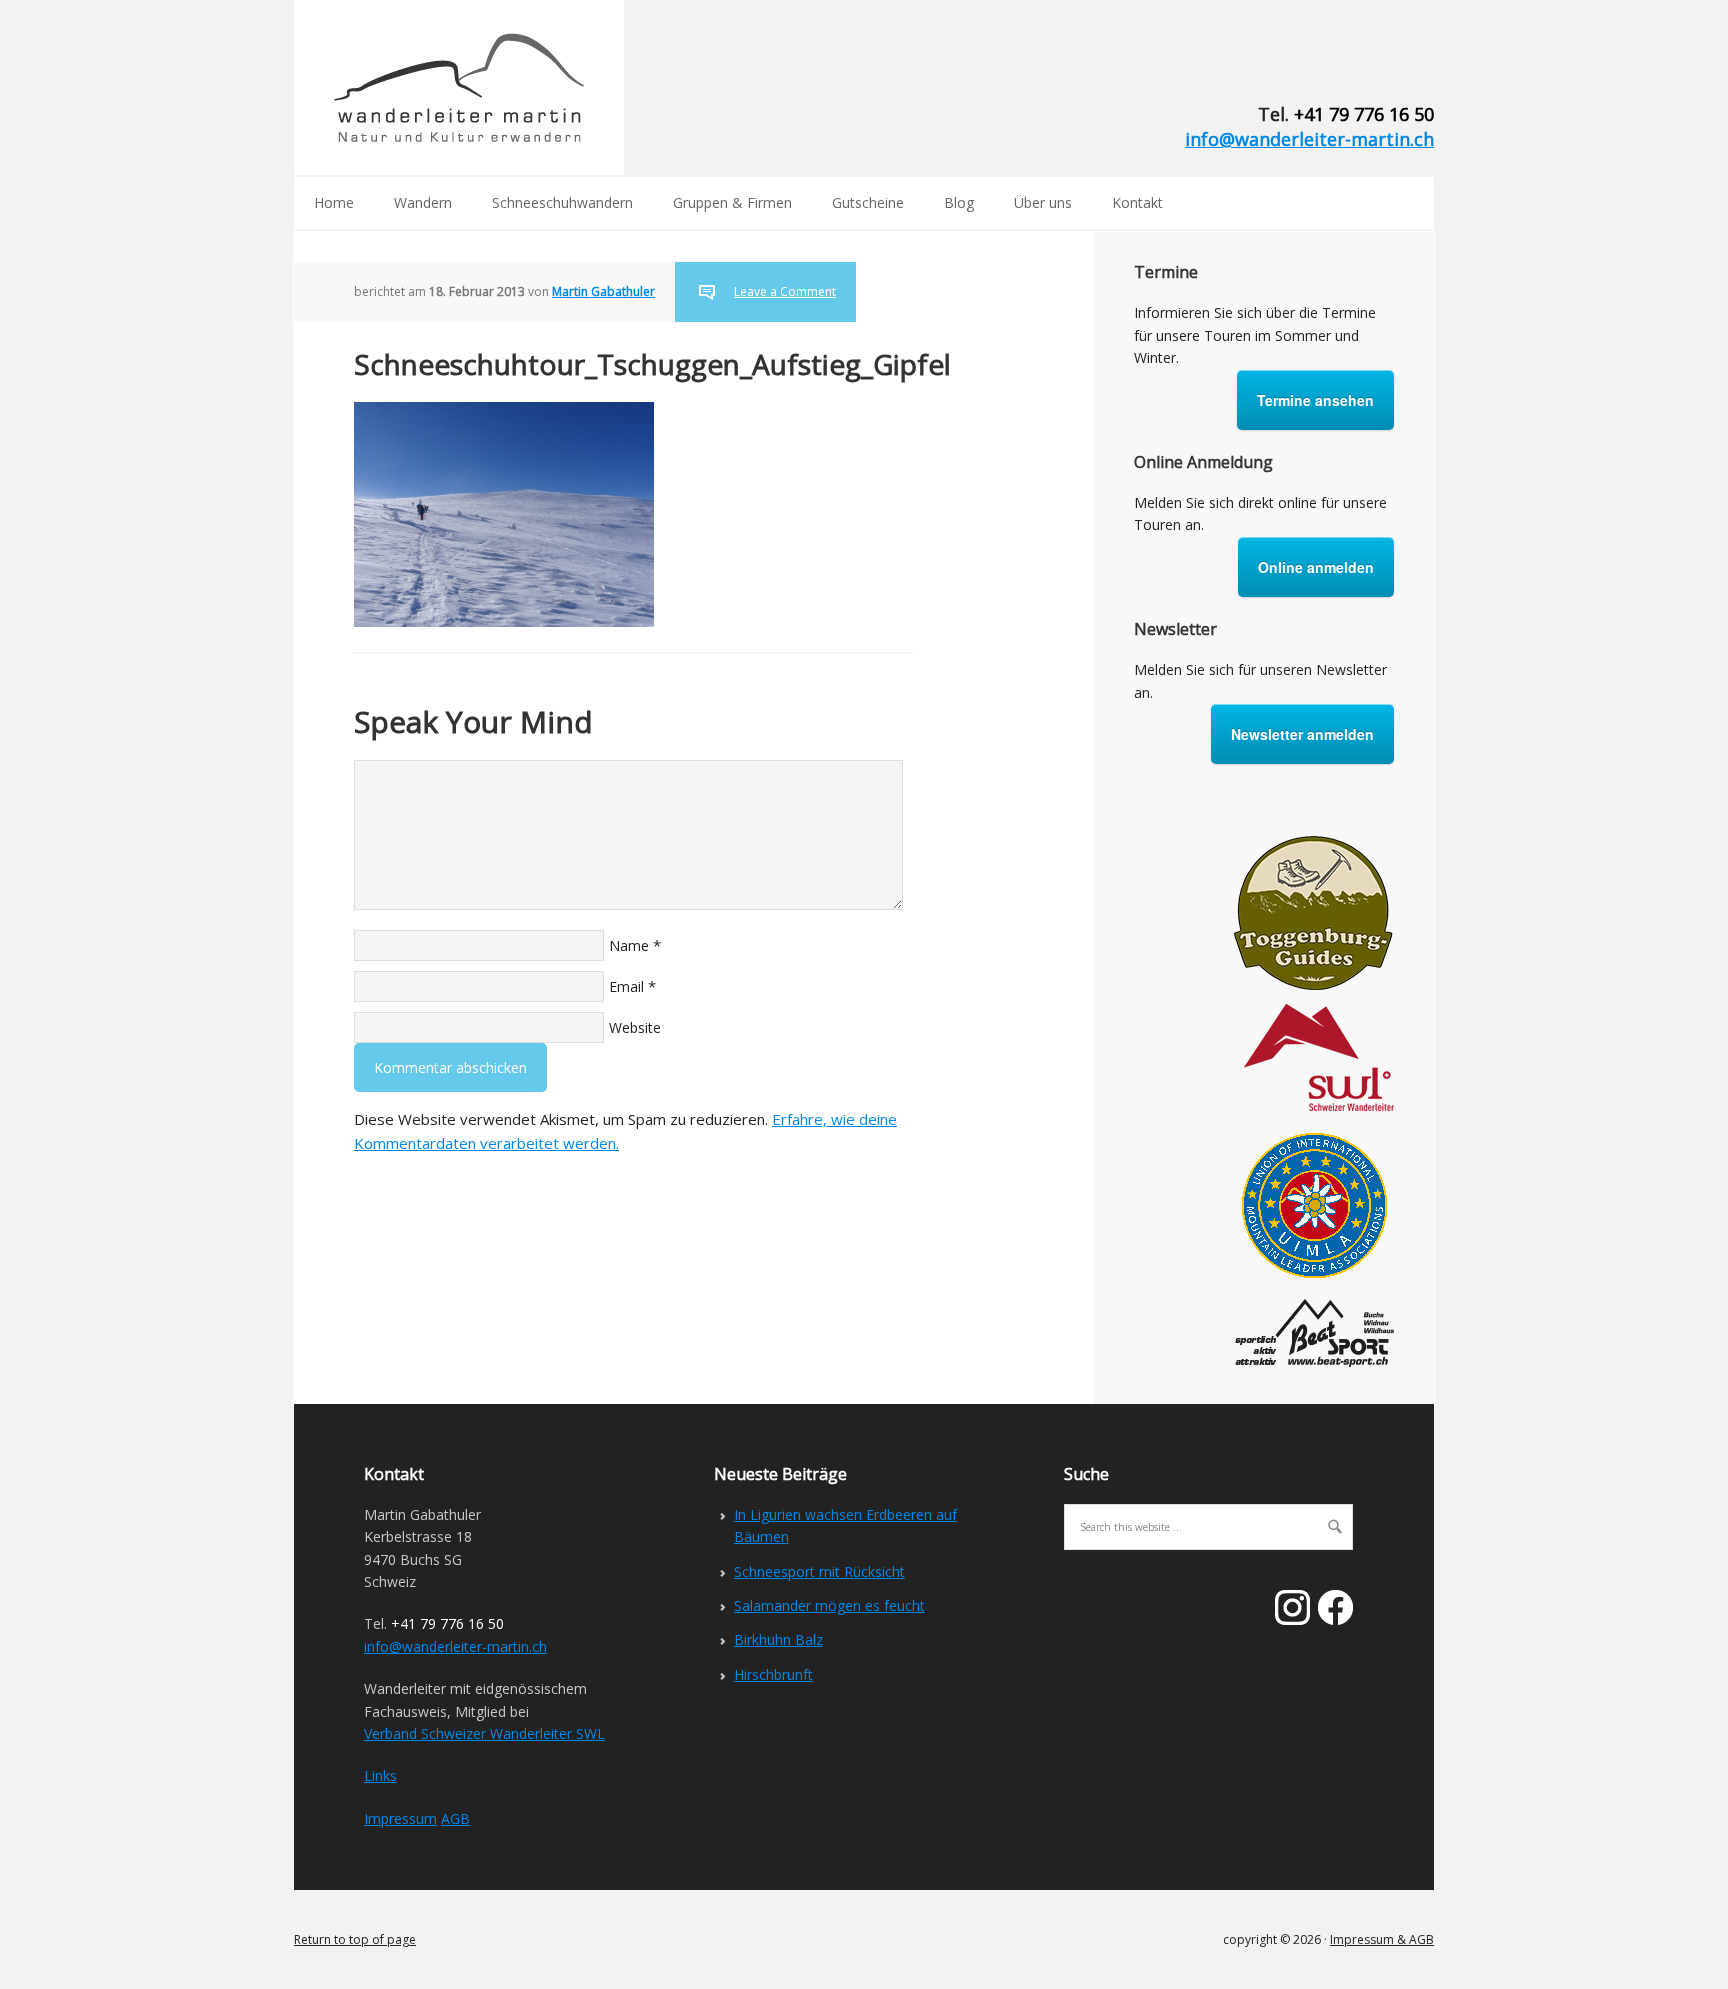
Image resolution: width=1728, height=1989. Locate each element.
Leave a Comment (785, 291)
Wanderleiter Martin (459, 87)
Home (334, 202)
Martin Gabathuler (603, 291)
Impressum (400, 1818)
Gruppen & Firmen (732, 202)
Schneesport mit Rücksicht (819, 1571)
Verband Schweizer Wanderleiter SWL (484, 1733)
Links (380, 1775)
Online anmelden (1316, 567)
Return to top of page (355, 1939)
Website (635, 1027)
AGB (455, 1818)
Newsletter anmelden (1302, 734)
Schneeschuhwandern (562, 202)
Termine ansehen (1315, 400)
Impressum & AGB (1382, 1939)
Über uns (1043, 202)
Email (626, 986)
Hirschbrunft (773, 1674)
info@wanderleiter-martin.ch (1309, 139)
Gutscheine (868, 202)
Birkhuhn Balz (778, 1639)
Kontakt (1137, 202)
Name (629, 945)
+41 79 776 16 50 (1364, 114)
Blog (959, 202)
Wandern (423, 202)
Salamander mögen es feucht (829, 1605)
